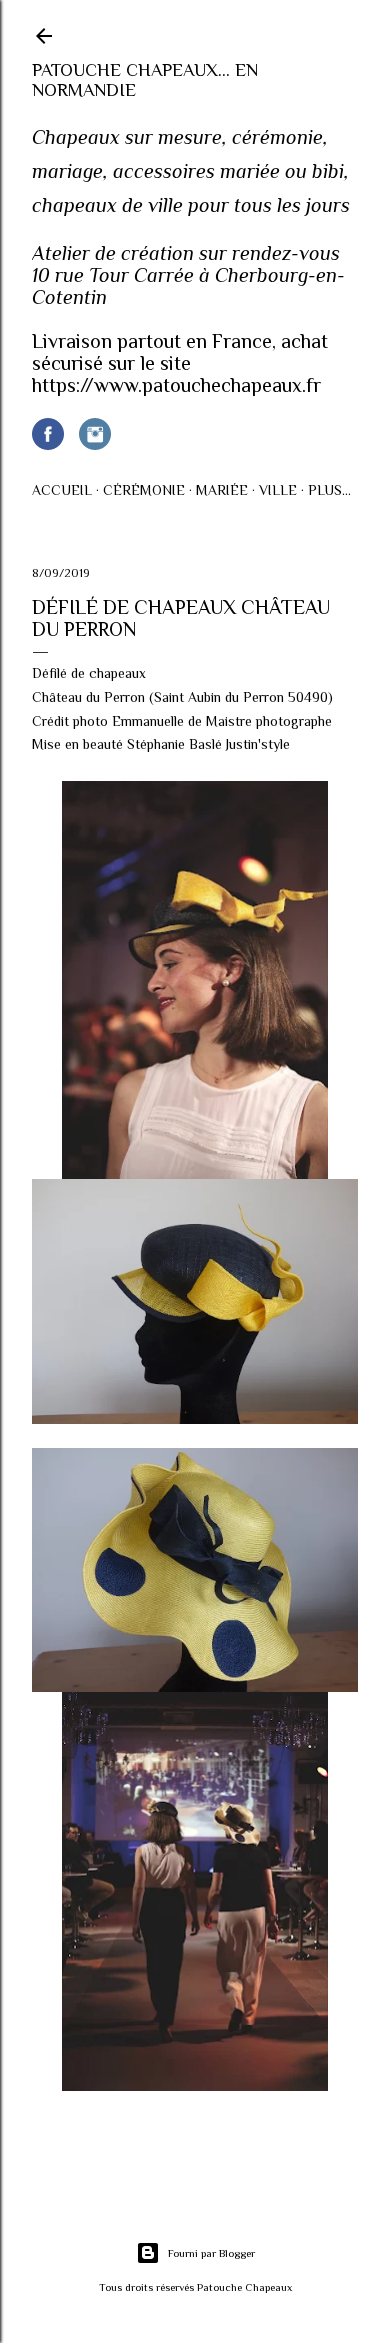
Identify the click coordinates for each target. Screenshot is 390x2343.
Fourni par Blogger (211, 2253)
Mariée (222, 490)
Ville (278, 490)
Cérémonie (144, 490)
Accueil (62, 490)
